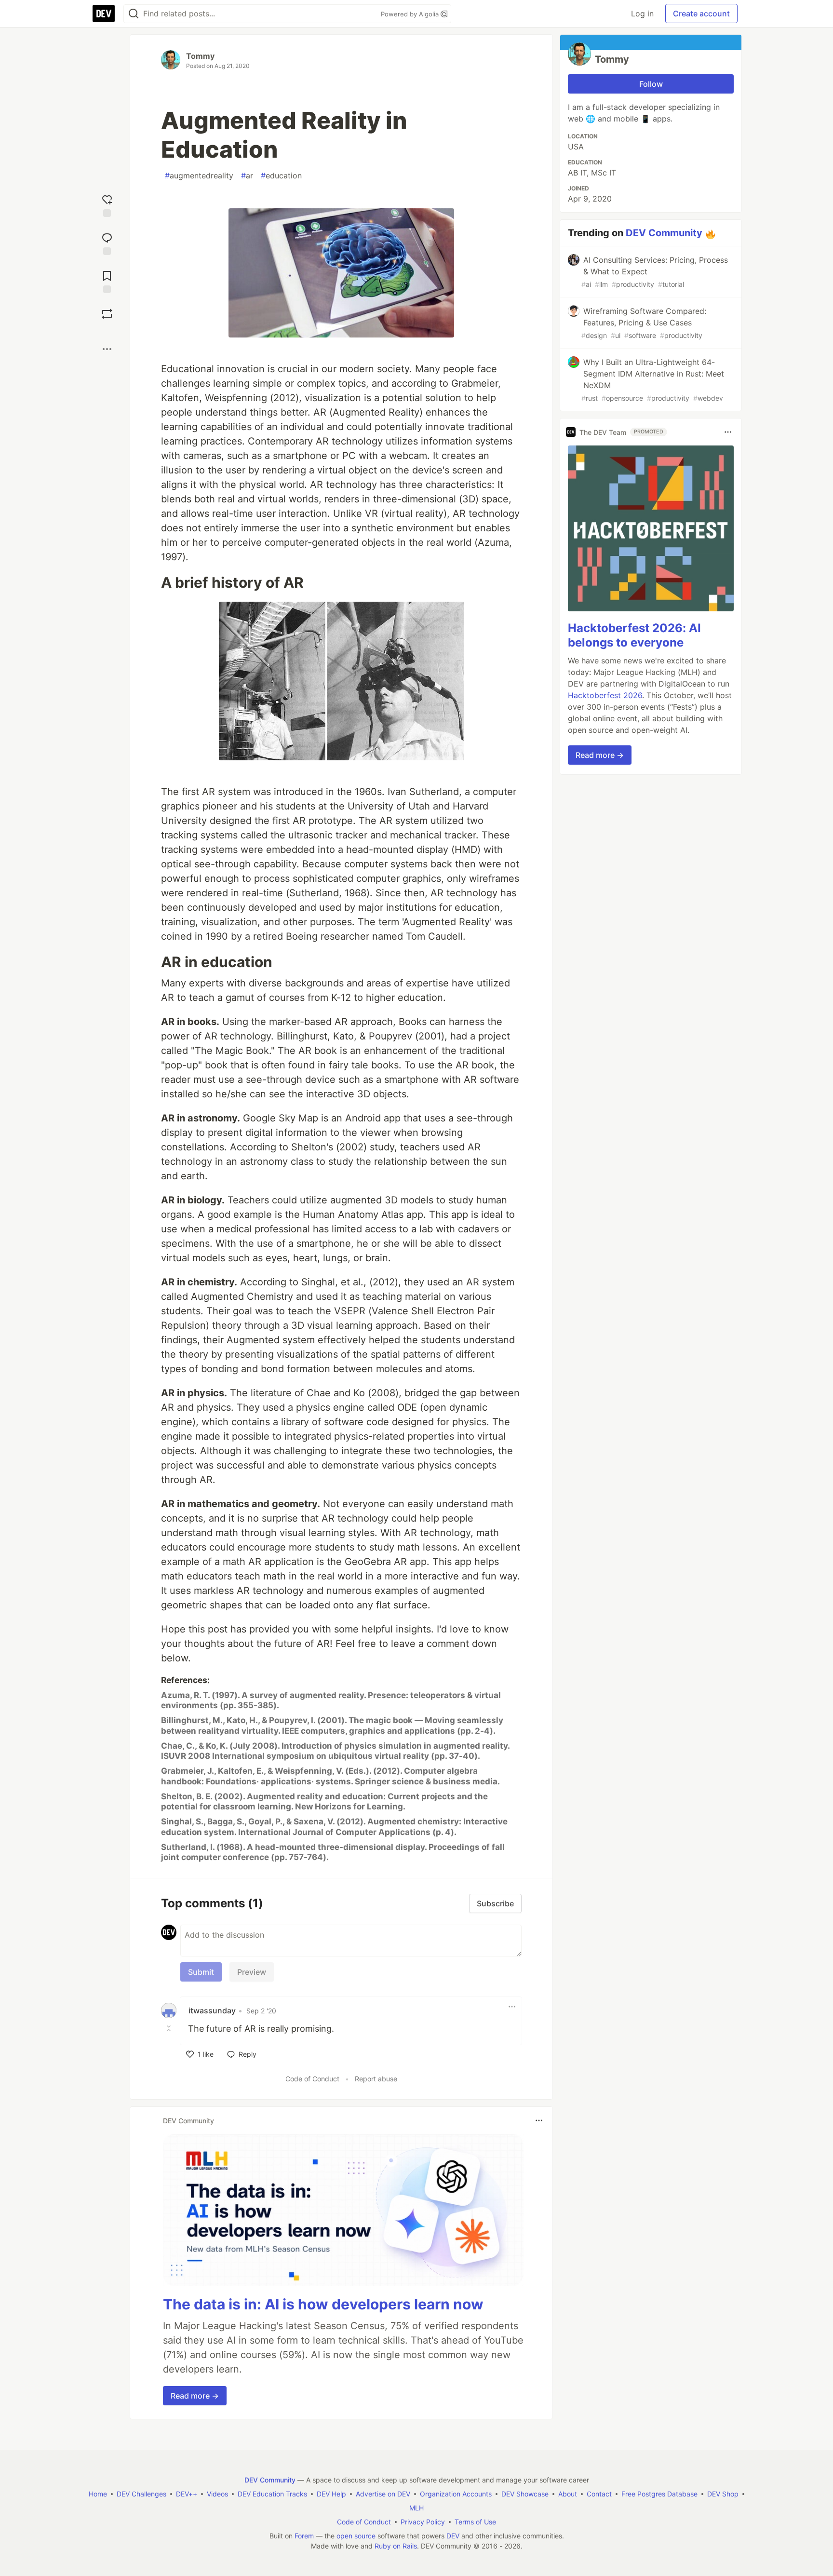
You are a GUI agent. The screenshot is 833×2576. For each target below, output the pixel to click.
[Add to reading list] (107, 281)
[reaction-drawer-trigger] (107, 205)
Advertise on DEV (383, 2494)
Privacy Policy (423, 2522)
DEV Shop (723, 2494)
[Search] (134, 14)
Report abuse (376, 2079)
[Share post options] (107, 349)
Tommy (200, 56)
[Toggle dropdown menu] (512, 2007)
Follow (651, 84)
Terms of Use (475, 2522)
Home (98, 2494)
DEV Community (664, 233)
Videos (217, 2494)
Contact (599, 2494)
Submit (201, 1972)
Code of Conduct (312, 2079)
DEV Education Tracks (272, 2494)
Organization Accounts (456, 2494)
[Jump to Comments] (107, 243)
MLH (416, 2508)
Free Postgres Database (659, 2494)
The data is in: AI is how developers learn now (323, 2304)
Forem (304, 2536)
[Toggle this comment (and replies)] (170, 2028)
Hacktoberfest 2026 (605, 695)
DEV (453, 2536)
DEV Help (331, 2494)
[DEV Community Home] (104, 13)
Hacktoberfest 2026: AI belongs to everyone (634, 635)
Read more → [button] (195, 2396)
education (281, 175)
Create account (701, 13)
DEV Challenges (141, 2494)
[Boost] (107, 314)
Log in (642, 13)
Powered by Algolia (411, 14)
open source (356, 2536)
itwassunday (212, 2010)
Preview (252, 1972)
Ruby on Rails (396, 2546)
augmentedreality (199, 175)
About (568, 2494)
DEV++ (187, 2494)
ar (247, 175)
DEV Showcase (525, 2494)
